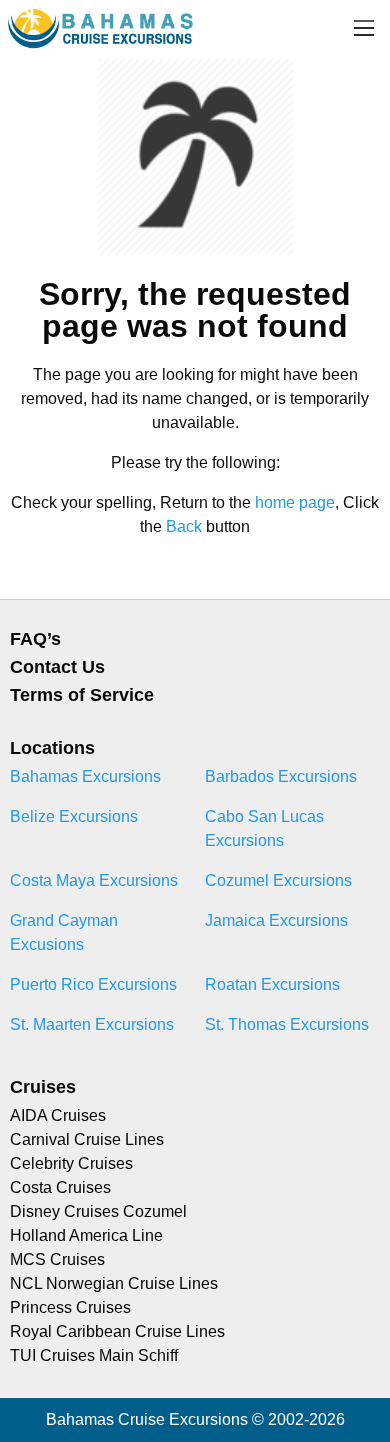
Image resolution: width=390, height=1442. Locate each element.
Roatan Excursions (272, 984)
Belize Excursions (74, 816)
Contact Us (57, 667)
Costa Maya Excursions (94, 880)
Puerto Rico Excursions (93, 984)
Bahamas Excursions (85, 776)
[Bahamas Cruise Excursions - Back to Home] (101, 27)
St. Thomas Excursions (287, 1024)
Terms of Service (82, 695)
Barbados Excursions (281, 776)
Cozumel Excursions (278, 880)
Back (184, 526)
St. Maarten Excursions (92, 1024)
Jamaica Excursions (276, 920)
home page (295, 502)
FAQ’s (35, 639)
